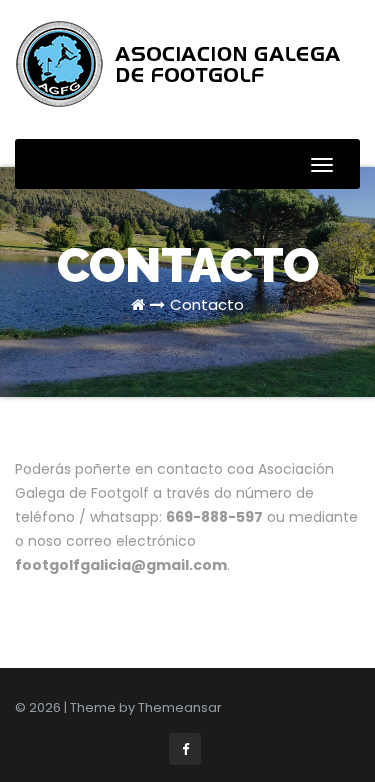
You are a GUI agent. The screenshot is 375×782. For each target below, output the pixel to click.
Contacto (207, 304)
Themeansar (180, 707)
